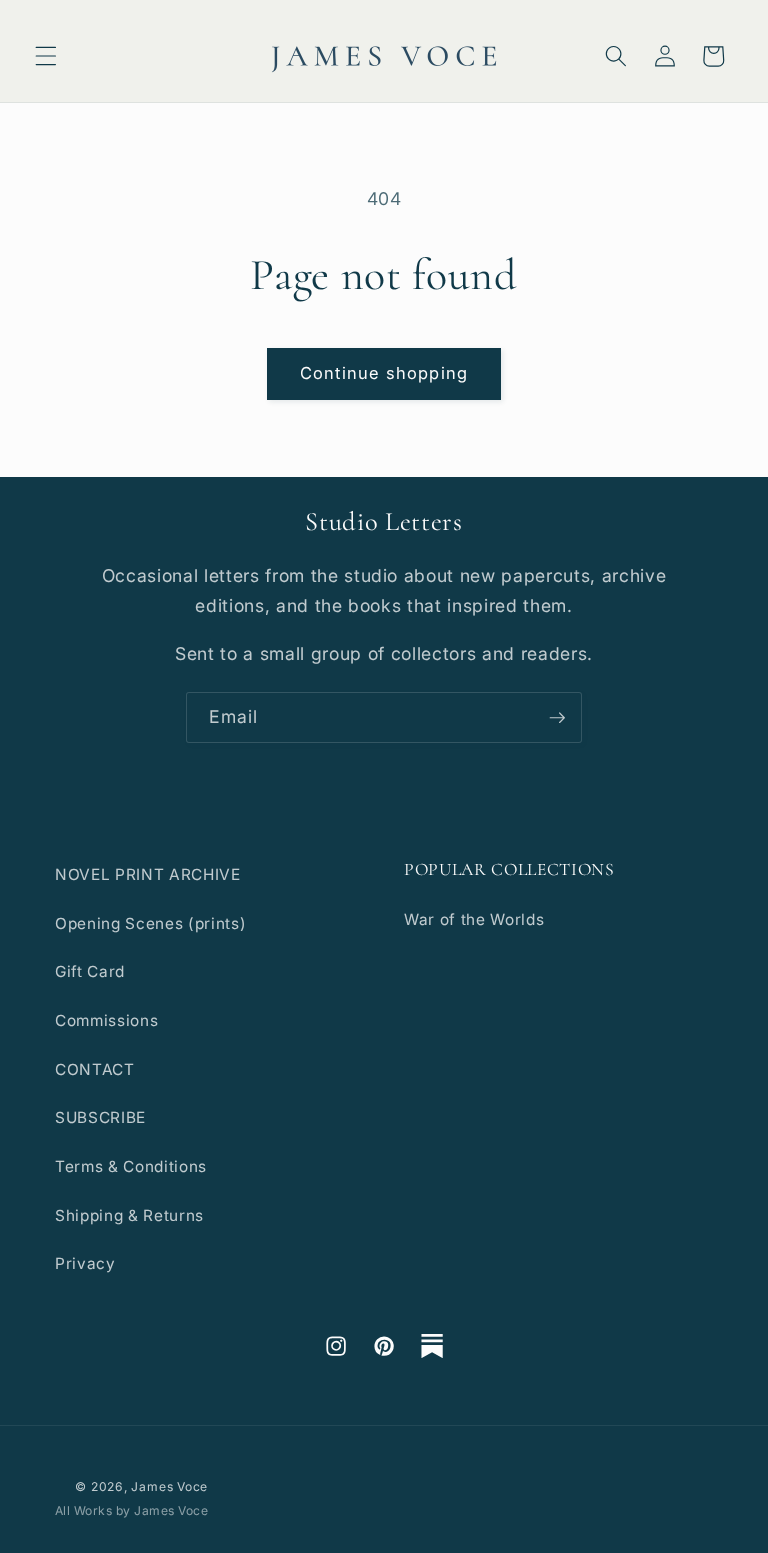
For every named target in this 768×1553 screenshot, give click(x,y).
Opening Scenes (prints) (150, 923)
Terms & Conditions (131, 1166)
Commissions (106, 1020)
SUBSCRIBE (100, 1117)
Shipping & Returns (129, 1215)
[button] (46, 56)
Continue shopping (384, 373)
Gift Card (90, 971)
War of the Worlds (474, 919)
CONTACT (95, 1069)
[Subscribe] (557, 718)
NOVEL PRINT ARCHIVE (148, 874)
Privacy (85, 1263)
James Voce (169, 1486)
